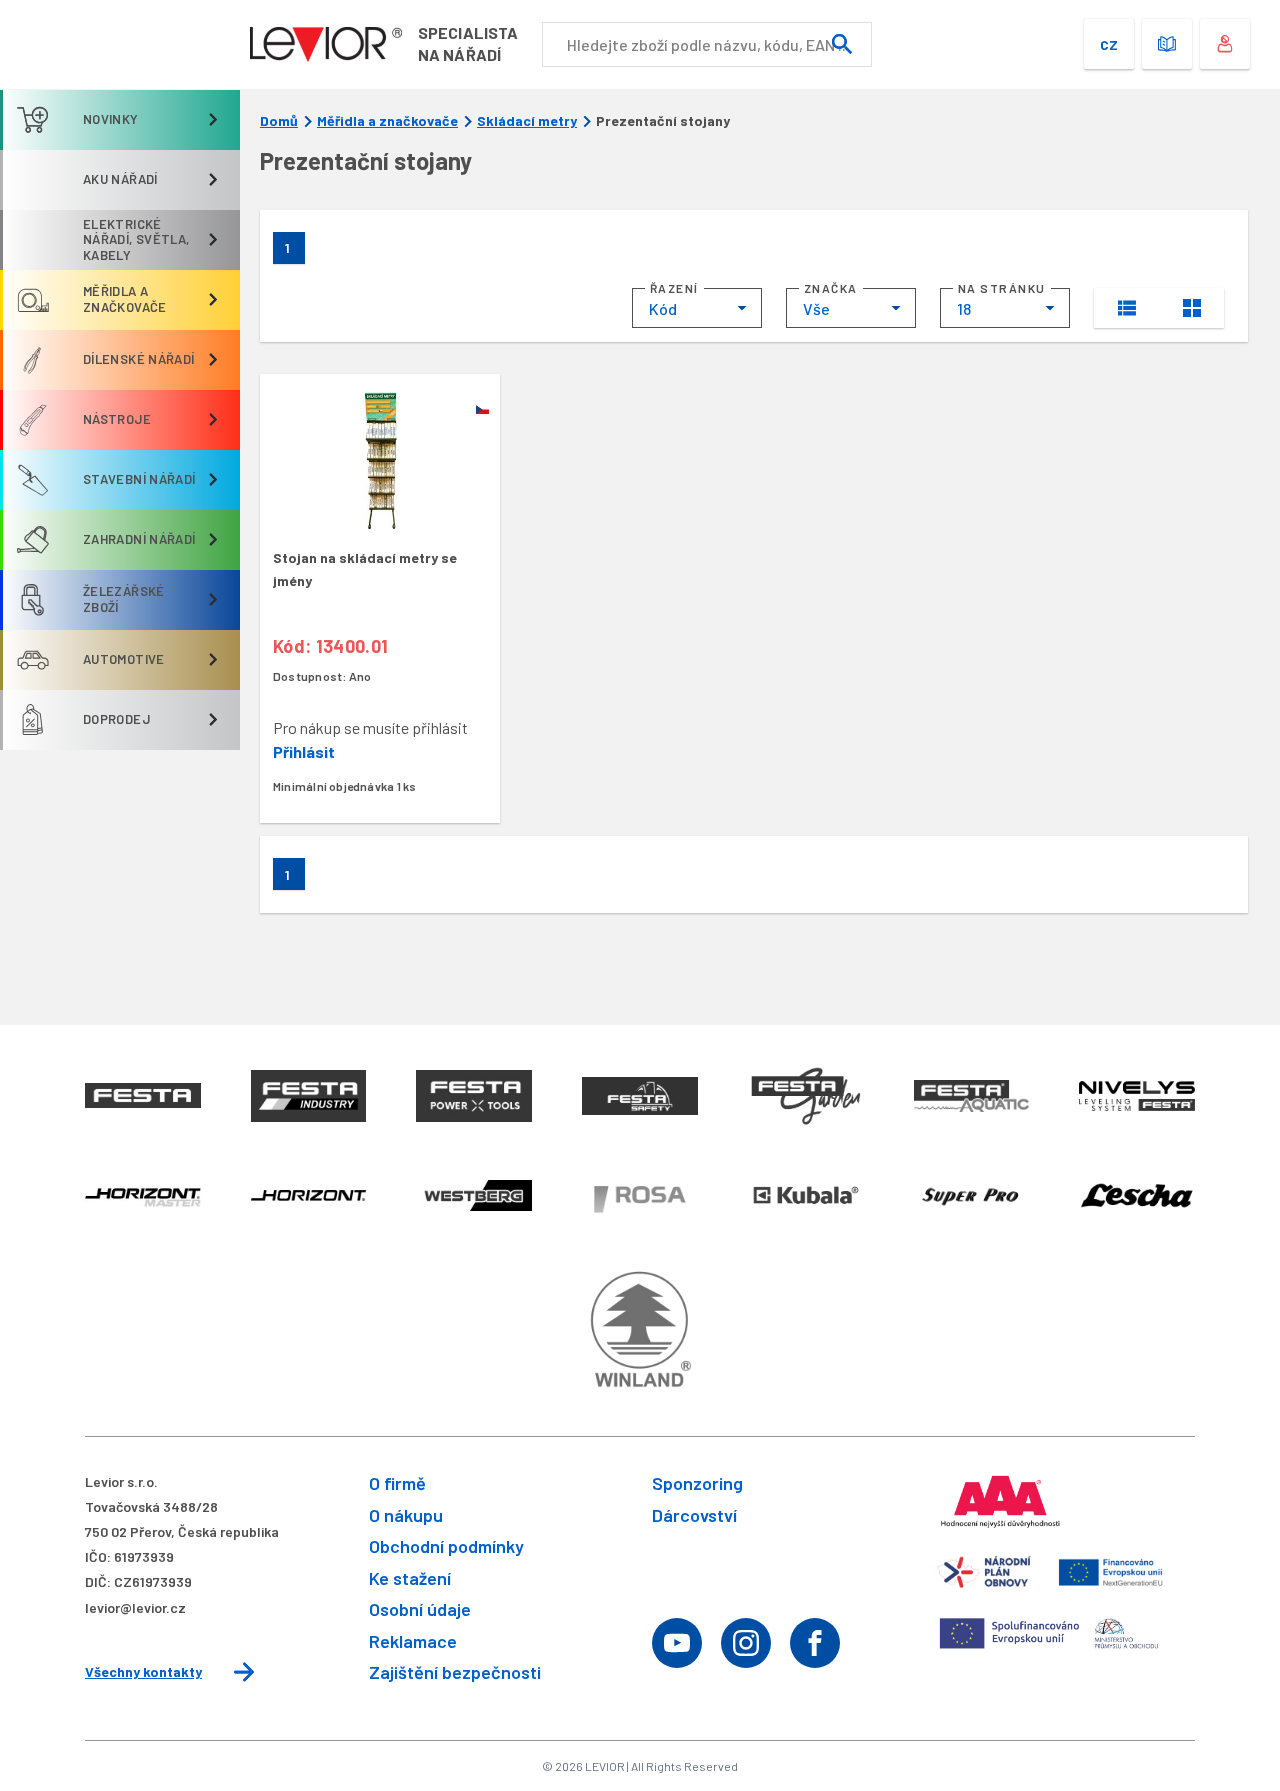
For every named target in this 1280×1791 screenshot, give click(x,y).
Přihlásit (304, 751)
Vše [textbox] (816, 308)
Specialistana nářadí (468, 43)
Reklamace (413, 1641)
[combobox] (697, 308)
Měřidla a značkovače (387, 121)
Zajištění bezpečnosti (455, 1672)
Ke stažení (410, 1578)
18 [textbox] (964, 308)
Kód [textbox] (663, 308)
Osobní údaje (420, 1609)
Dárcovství (694, 1515)
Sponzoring (697, 1483)
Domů (279, 121)
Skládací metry (527, 121)
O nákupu (406, 1515)
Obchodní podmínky (446, 1546)
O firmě (397, 1483)
